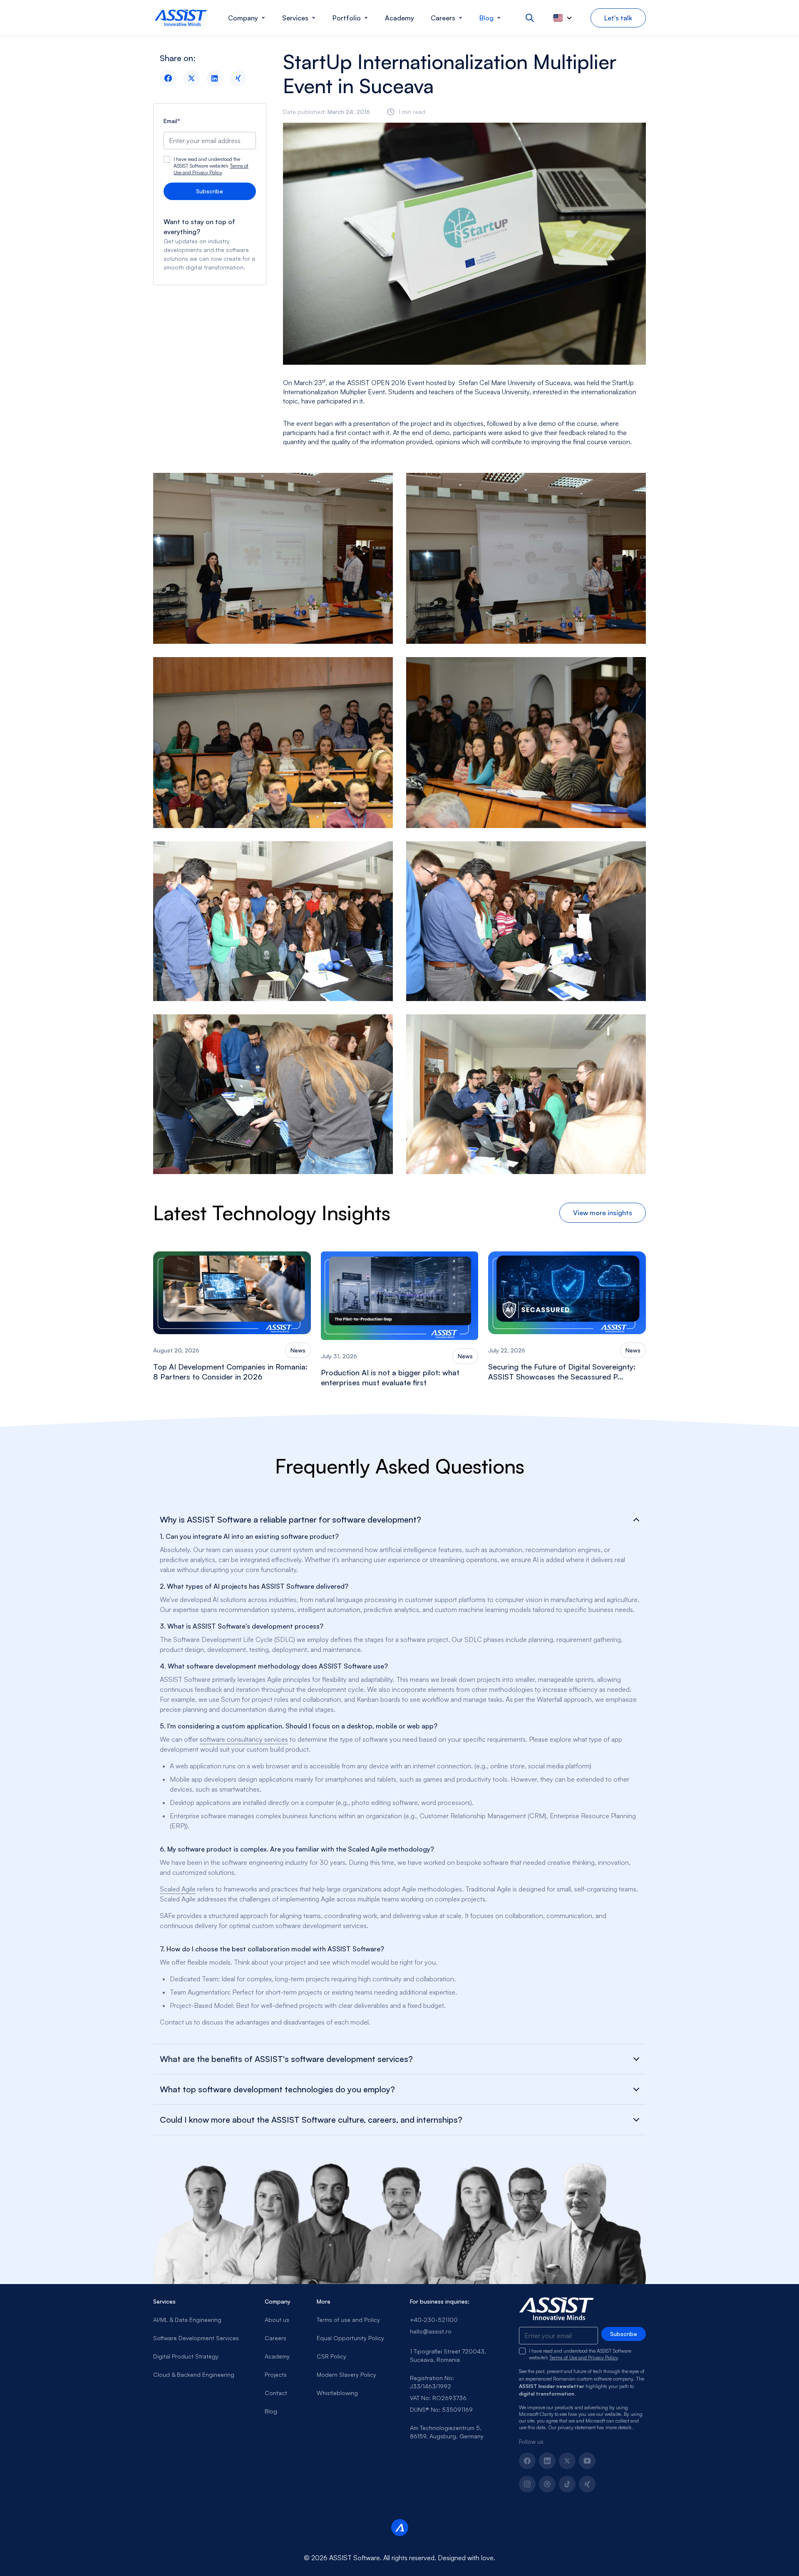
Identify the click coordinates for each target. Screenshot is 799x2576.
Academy (277, 2356)
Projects (276, 2375)
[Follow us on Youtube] (587, 2461)
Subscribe (210, 191)
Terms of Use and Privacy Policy (211, 169)
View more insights (603, 1213)
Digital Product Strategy (186, 2356)
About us (277, 2320)
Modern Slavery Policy (346, 2375)
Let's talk (618, 18)
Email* (172, 121)
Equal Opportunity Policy (350, 2338)
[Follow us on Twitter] (567, 2461)
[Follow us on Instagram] (527, 2484)
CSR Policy (331, 2356)
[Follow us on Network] (547, 2484)
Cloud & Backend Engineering (194, 2375)
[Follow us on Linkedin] (547, 2461)
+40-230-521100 (434, 2320)
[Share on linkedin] (215, 78)
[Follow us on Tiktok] (567, 2484)
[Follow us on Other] (587, 2484)
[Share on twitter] (191, 78)
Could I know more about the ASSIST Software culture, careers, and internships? (311, 2120)
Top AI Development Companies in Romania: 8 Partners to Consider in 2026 (230, 1372)
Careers (275, 2338)
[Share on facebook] (168, 78)
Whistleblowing (337, 2393)
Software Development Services (196, 2338)
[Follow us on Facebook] (527, 2461)
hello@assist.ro (431, 2331)
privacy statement (577, 2427)
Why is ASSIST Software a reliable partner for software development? (290, 1520)
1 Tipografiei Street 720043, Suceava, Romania (448, 2355)
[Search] (530, 18)
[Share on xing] (238, 78)
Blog (271, 2411)
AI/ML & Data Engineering (187, 2320)
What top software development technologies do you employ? (277, 2089)
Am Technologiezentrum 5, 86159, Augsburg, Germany (447, 2432)
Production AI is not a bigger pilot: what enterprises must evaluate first (390, 1377)
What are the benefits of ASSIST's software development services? (286, 2059)
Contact (276, 2393)
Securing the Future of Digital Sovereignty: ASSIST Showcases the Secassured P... (562, 1372)
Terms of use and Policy (348, 2320)
